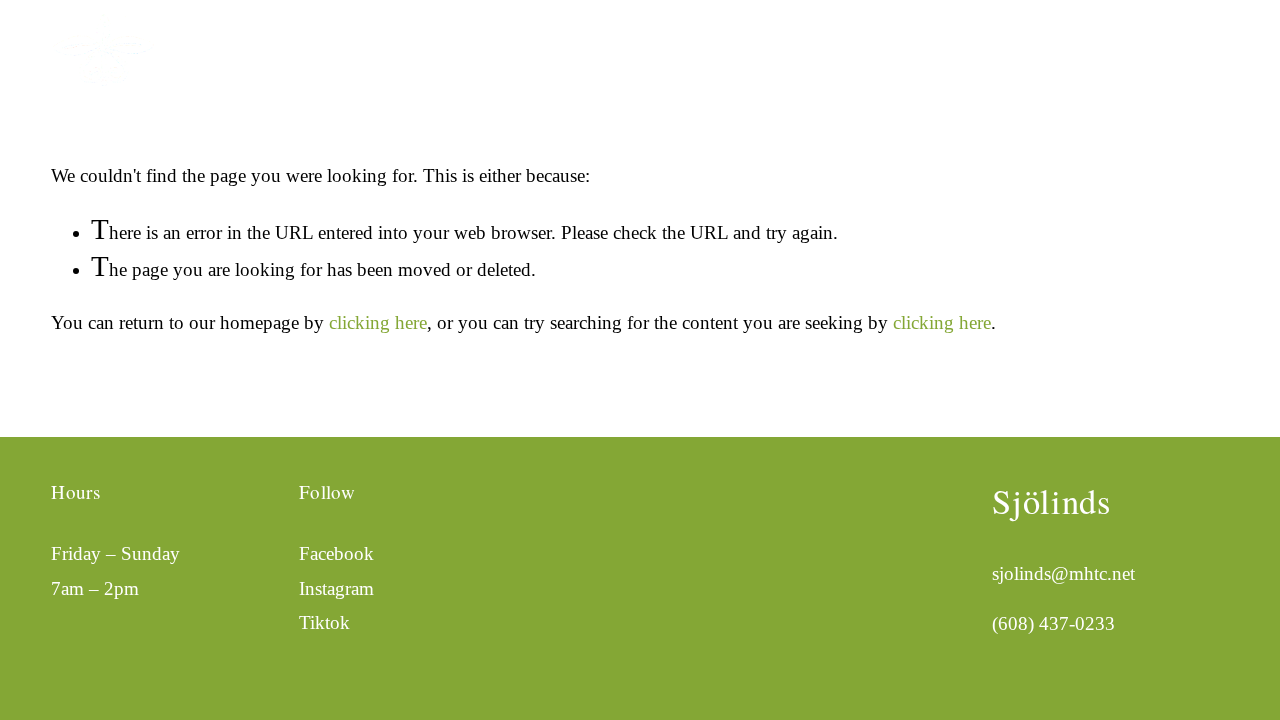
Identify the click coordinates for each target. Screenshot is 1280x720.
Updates (1052, 45)
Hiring (1204, 45)
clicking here (378, 322)
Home (978, 45)
